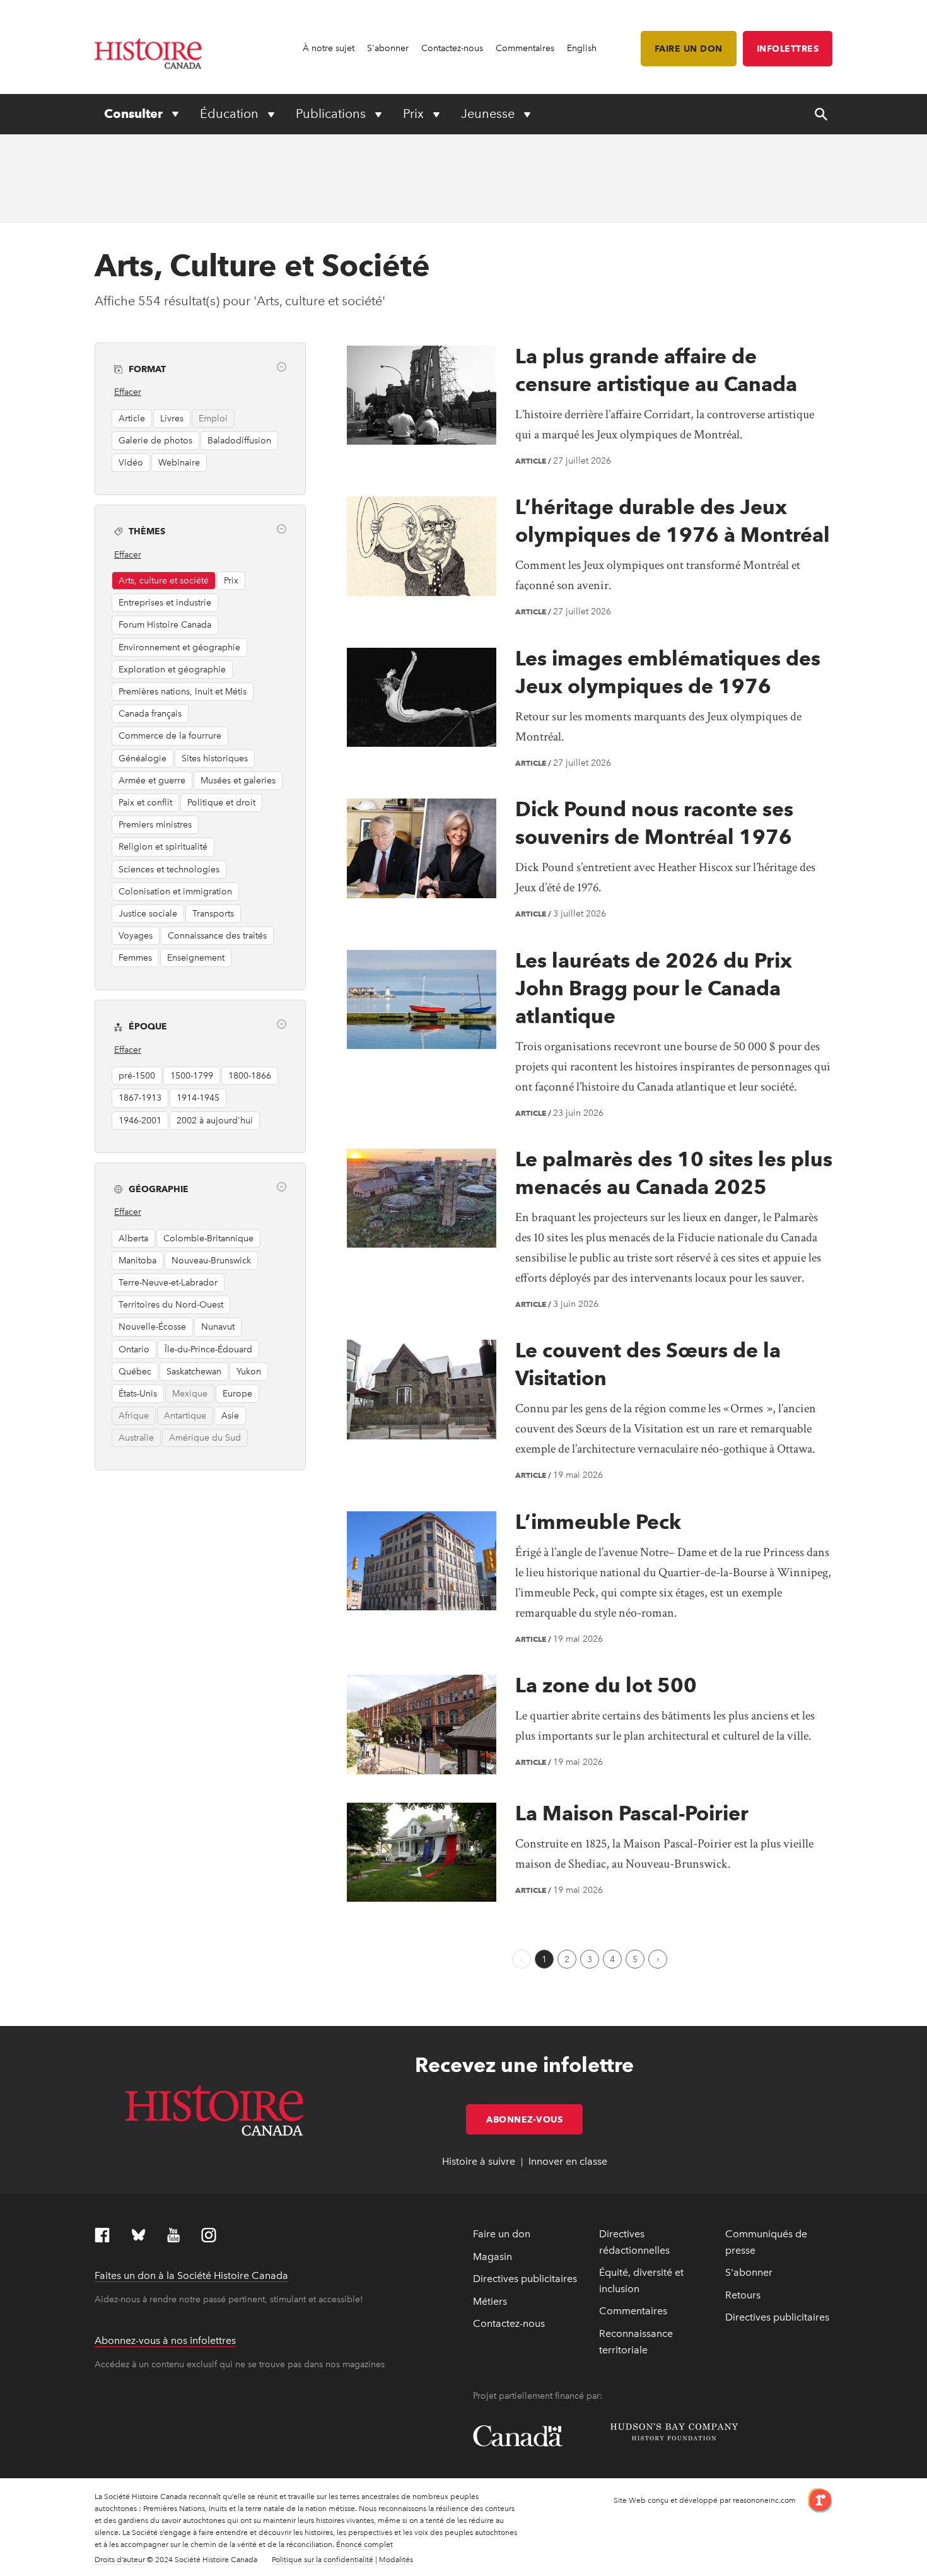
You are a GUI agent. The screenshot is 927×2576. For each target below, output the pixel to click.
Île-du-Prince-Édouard (208, 1349)
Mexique (190, 1394)
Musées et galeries (238, 781)
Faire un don (689, 49)
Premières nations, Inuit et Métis (183, 692)
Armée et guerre (152, 781)
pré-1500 (137, 1076)
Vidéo (131, 463)
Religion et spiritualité (163, 847)
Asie (230, 1416)
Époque (148, 1026)
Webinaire (179, 463)
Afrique (134, 1416)
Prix (415, 114)
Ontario (134, 1349)
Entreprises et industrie (165, 603)
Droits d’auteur (120, 2560)
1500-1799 (192, 1076)
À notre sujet (329, 48)
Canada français (150, 714)
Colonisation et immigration (175, 892)
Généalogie (143, 758)
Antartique (185, 1416)
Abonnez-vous (534, 2119)
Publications (332, 114)
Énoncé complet (364, 2544)
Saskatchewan (194, 1372)
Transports (213, 914)
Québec (135, 1372)
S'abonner (388, 48)
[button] (282, 367)
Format (147, 369)
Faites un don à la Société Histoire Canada (191, 2275)
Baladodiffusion (239, 441)
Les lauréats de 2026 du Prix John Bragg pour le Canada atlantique (654, 988)
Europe (237, 1394)
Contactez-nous (452, 48)
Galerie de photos (155, 441)
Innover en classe (568, 2161)
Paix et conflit (145, 803)
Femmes (135, 958)
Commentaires (525, 48)
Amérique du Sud (205, 1438)
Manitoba (137, 1261)
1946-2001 (140, 1121)
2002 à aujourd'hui (215, 1121)
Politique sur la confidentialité (323, 2560)
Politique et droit (221, 803)
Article (132, 419)
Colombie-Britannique (208, 1238)
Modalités (396, 2560)
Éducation (231, 114)
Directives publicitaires (525, 2279)
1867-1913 (140, 1098)
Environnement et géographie (179, 647)
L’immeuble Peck (598, 1522)
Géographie (159, 1189)
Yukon (249, 1372)
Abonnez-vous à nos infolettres (165, 2340)
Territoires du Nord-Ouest (171, 1305)
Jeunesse (489, 114)
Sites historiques (215, 758)
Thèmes (147, 531)
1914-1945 (198, 1098)
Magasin (493, 2257)
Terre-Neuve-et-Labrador (168, 1283)
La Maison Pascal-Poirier (632, 1813)
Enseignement (196, 958)
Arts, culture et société (164, 581)
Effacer (128, 392)
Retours (743, 2295)
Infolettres (788, 49)
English (582, 48)
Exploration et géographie (172, 670)
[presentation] (422, 395)
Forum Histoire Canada (165, 625)
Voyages (136, 936)
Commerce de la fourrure (170, 736)
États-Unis (138, 1394)
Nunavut (218, 1327)
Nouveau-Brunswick (211, 1261)
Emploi (213, 419)
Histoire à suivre (479, 2161)
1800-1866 (250, 1076)
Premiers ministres (155, 825)
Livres (172, 419)
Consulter (135, 114)
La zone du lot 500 (606, 1685)
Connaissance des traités (217, 936)
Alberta (133, 1238)
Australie (136, 1438)
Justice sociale (148, 914)
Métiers (490, 2301)
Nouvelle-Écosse (152, 1327)
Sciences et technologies (169, 869)
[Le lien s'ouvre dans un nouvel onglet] (815, 2499)
